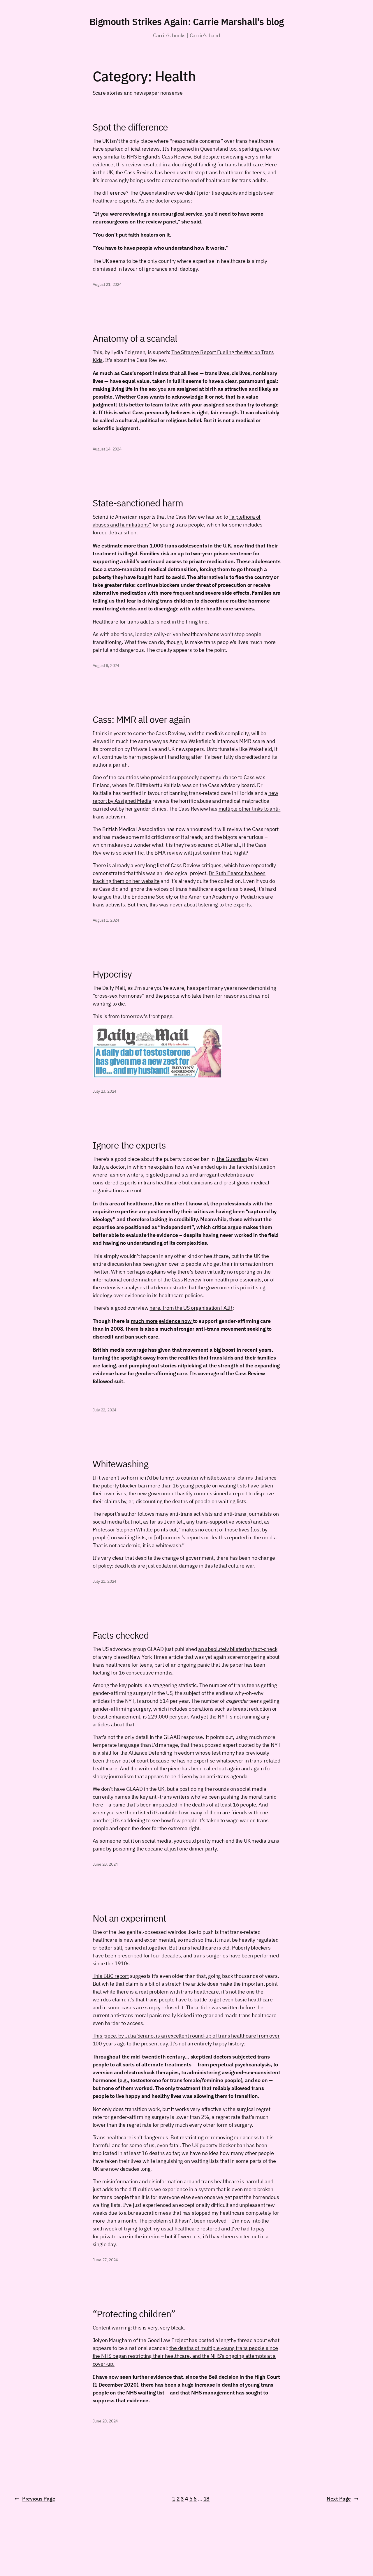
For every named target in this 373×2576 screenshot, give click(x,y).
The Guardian (232, 1159)
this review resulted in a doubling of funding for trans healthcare (189, 164)
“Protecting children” (134, 2314)
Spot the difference (130, 127)
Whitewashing (120, 1464)
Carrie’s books (169, 35)
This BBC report (111, 1976)
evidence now (176, 1321)
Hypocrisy (112, 974)
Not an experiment (130, 1918)
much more (144, 1321)
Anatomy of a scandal (135, 338)
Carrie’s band (205, 35)
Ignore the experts (129, 1145)
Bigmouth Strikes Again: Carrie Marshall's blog (187, 22)
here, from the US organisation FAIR (191, 1308)
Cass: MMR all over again (141, 719)
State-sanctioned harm (138, 503)
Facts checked (121, 1635)
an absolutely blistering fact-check (238, 1649)
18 (207, 2499)
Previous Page (35, 2499)
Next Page (343, 2499)
